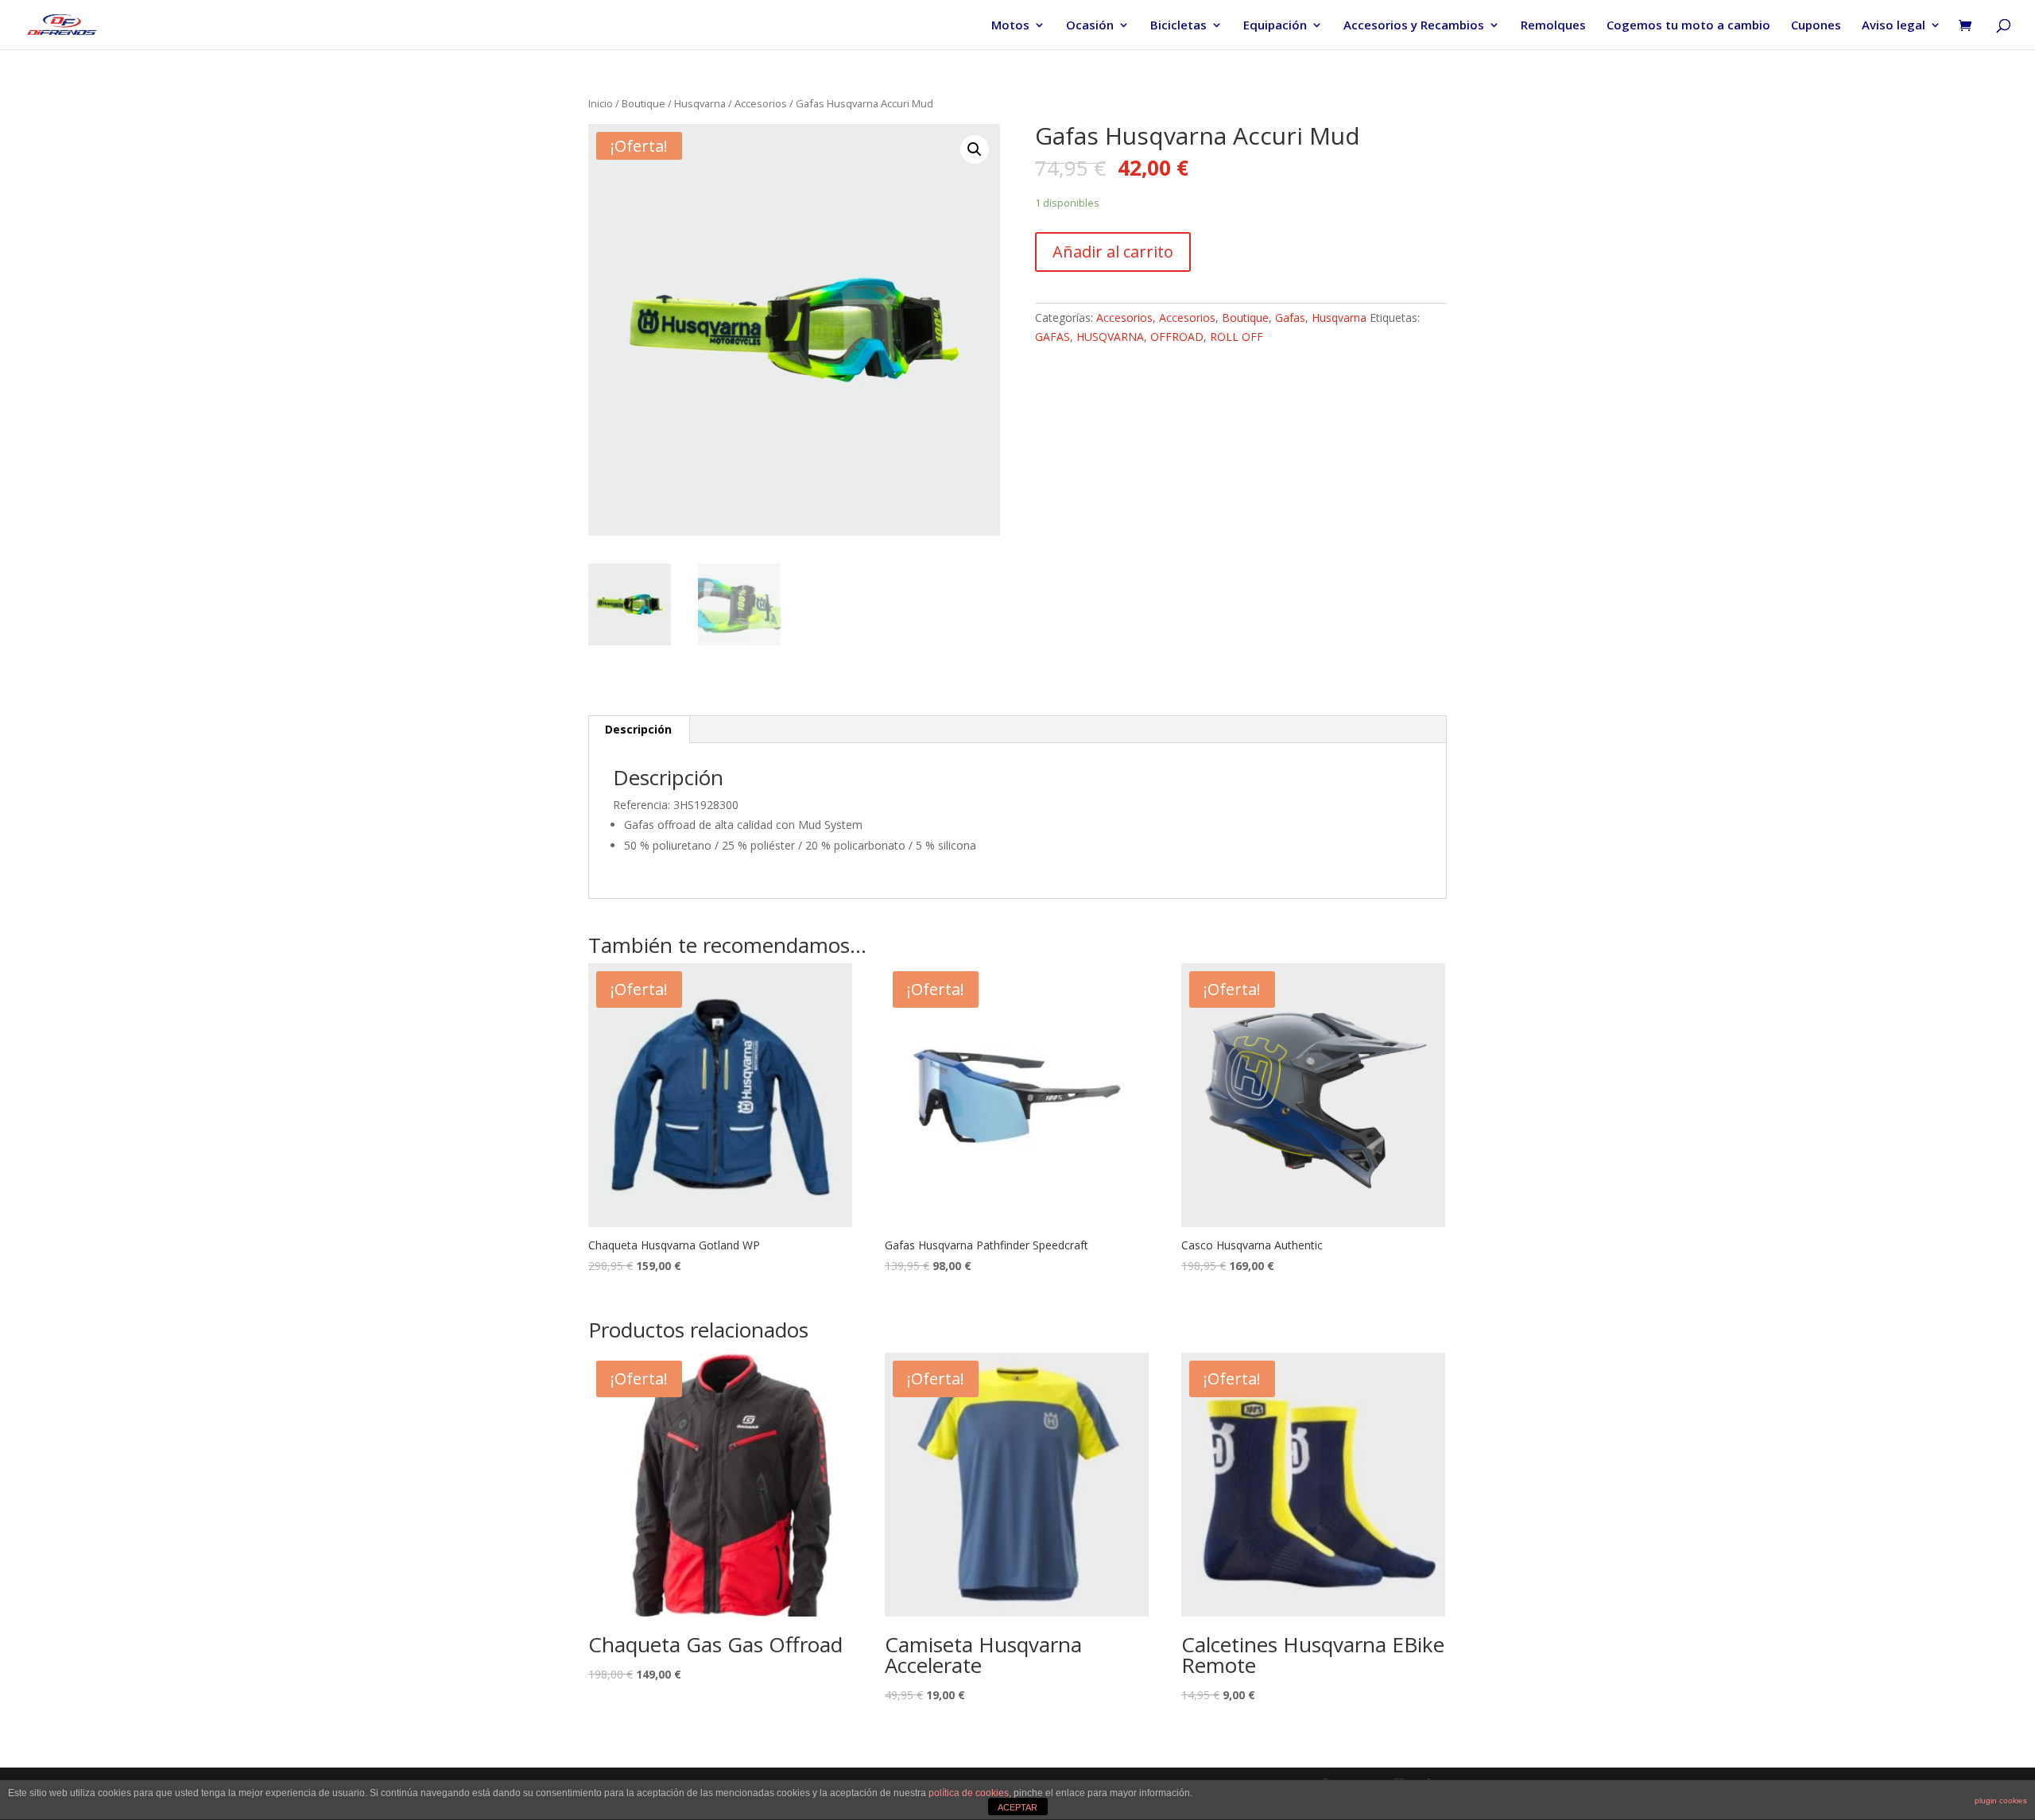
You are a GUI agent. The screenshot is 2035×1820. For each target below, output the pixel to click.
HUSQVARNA (1110, 337)
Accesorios (761, 103)
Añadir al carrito (1113, 252)
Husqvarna (700, 103)
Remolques (1553, 26)
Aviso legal (1894, 26)
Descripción (638, 729)
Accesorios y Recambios (1414, 26)
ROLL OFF (1237, 337)
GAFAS (1052, 337)
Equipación (1275, 26)
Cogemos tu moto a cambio (1688, 26)
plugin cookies (2001, 1801)
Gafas (1290, 318)
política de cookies (969, 1793)
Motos (1010, 26)
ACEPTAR (1017, 1807)
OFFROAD (1177, 337)
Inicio (601, 103)
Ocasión (1090, 26)
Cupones (1816, 26)
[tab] (639, 730)
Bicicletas (1178, 26)
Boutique (643, 103)
